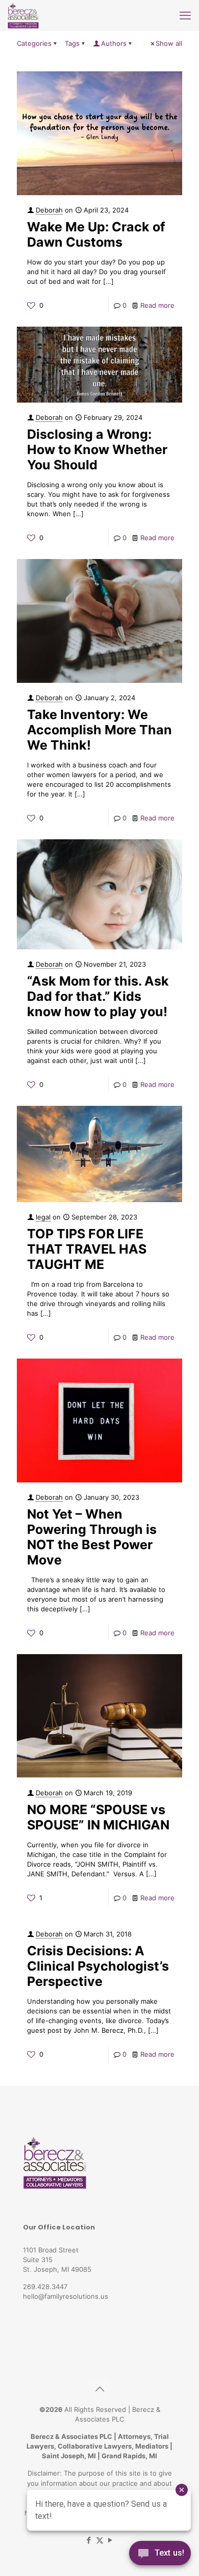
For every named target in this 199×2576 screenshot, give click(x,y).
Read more (157, 305)
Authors (114, 43)
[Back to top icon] (99, 2389)
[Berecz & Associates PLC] (23, 15)
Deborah (49, 210)
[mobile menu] (185, 15)
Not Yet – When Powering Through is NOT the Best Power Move (92, 1537)
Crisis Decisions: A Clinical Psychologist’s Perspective (98, 1966)
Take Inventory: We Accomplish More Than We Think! (99, 730)
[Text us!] (160, 2555)
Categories (34, 43)
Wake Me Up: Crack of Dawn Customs (96, 234)
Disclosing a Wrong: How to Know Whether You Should (97, 449)
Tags (72, 43)
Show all (169, 43)
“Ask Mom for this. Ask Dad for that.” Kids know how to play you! (98, 996)
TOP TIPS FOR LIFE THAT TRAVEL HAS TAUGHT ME (87, 1249)
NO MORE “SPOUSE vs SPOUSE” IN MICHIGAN (98, 1817)
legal (43, 1217)
